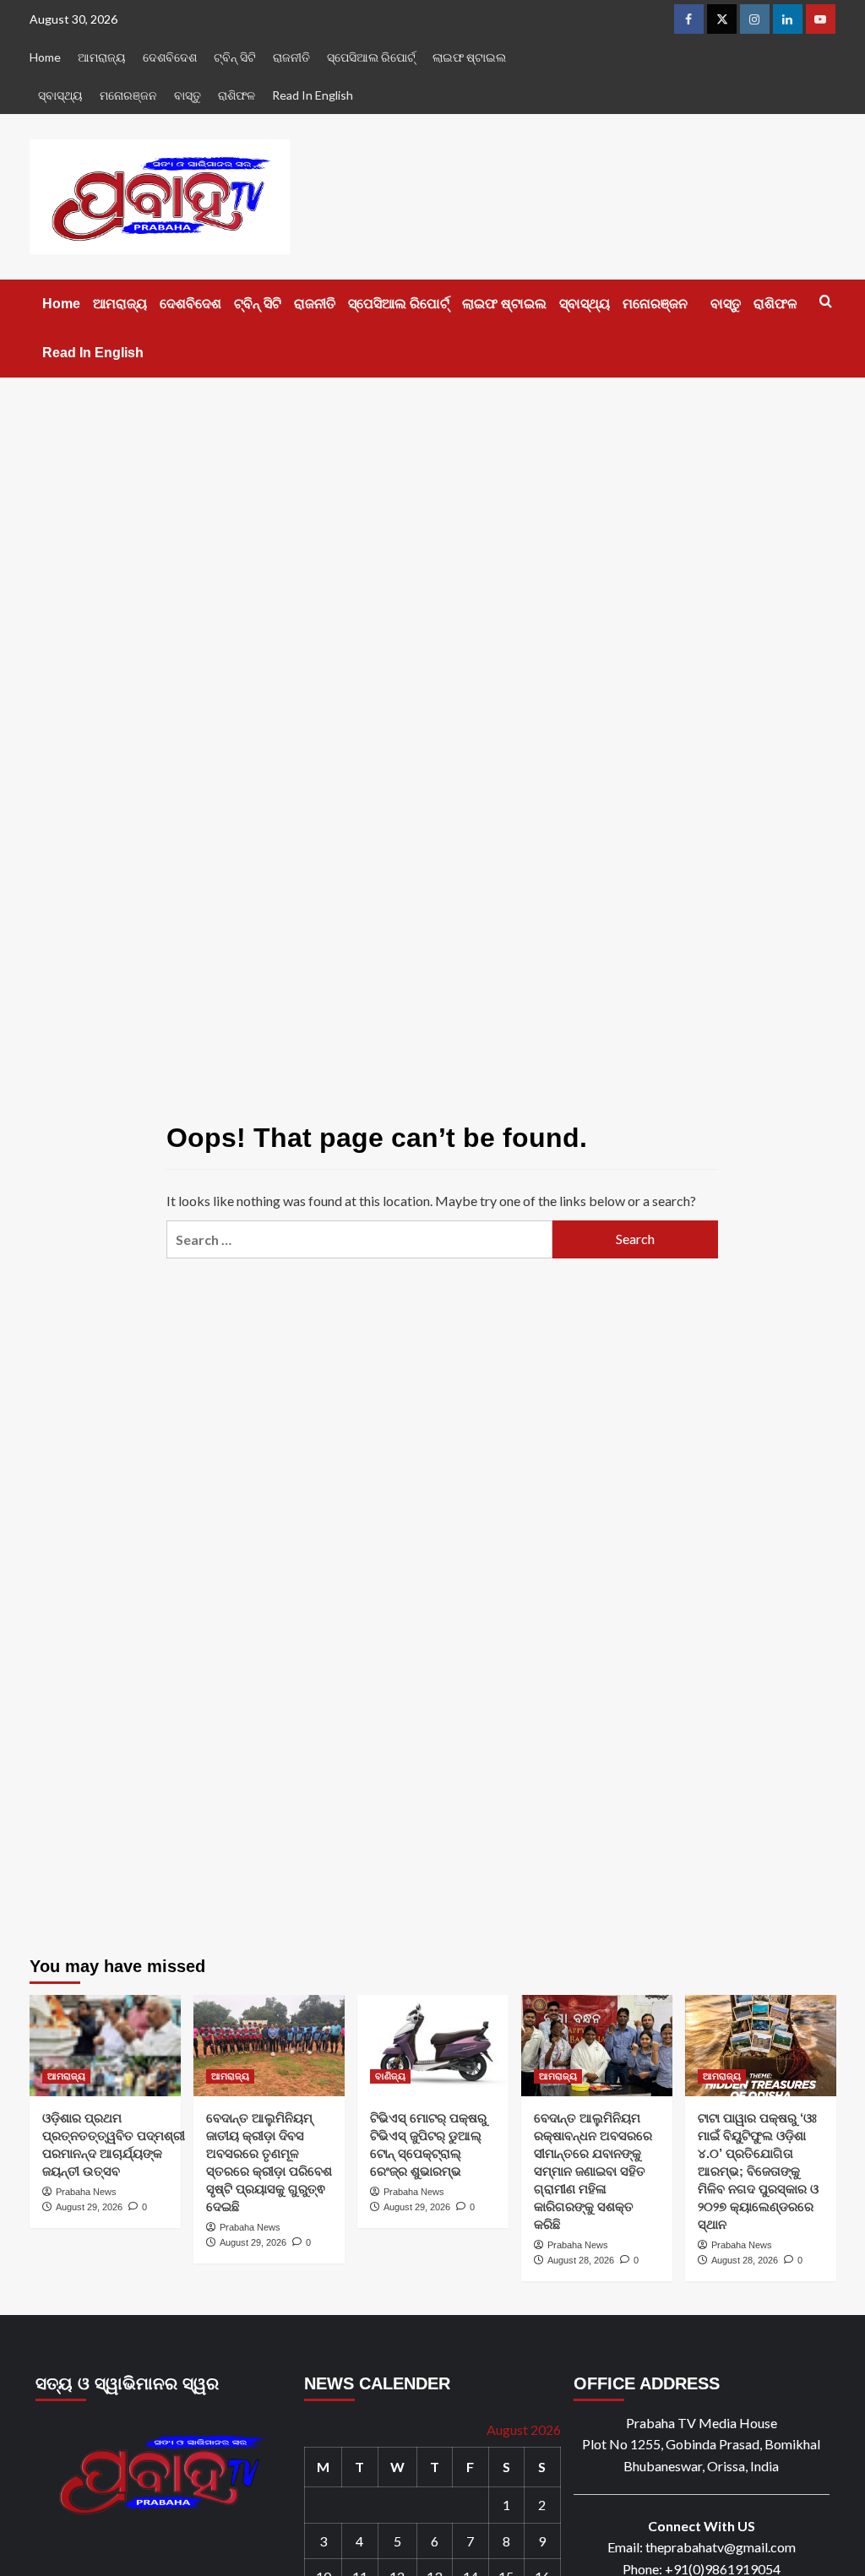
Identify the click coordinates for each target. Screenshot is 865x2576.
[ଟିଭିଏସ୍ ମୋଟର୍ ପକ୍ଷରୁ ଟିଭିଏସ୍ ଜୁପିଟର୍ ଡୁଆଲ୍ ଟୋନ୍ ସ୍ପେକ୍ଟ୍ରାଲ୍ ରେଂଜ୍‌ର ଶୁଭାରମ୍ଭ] (433, 2045)
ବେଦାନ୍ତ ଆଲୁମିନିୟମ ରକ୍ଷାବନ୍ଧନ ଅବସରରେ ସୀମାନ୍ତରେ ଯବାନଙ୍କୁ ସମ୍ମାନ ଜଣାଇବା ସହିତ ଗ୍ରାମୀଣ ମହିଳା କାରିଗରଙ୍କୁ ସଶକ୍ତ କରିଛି (593, 2171)
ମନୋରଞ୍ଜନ (128, 95)
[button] (826, 301)
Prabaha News (86, 2192)
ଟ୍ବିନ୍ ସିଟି (235, 57)
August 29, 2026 (89, 2207)
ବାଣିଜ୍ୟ (390, 2076)
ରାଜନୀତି (291, 57)
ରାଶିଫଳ (237, 95)
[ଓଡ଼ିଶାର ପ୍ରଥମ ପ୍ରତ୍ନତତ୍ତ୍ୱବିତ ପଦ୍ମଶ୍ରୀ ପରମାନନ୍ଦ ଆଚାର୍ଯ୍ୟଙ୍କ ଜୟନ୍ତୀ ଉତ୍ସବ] (105, 2045)
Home (45, 57)
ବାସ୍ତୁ (188, 95)
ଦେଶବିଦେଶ (170, 57)
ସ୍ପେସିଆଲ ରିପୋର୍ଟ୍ (371, 57)
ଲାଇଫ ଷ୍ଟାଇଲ (469, 57)
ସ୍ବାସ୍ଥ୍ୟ (60, 95)
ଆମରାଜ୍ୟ (102, 57)
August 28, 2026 (581, 2260)
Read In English (313, 95)
